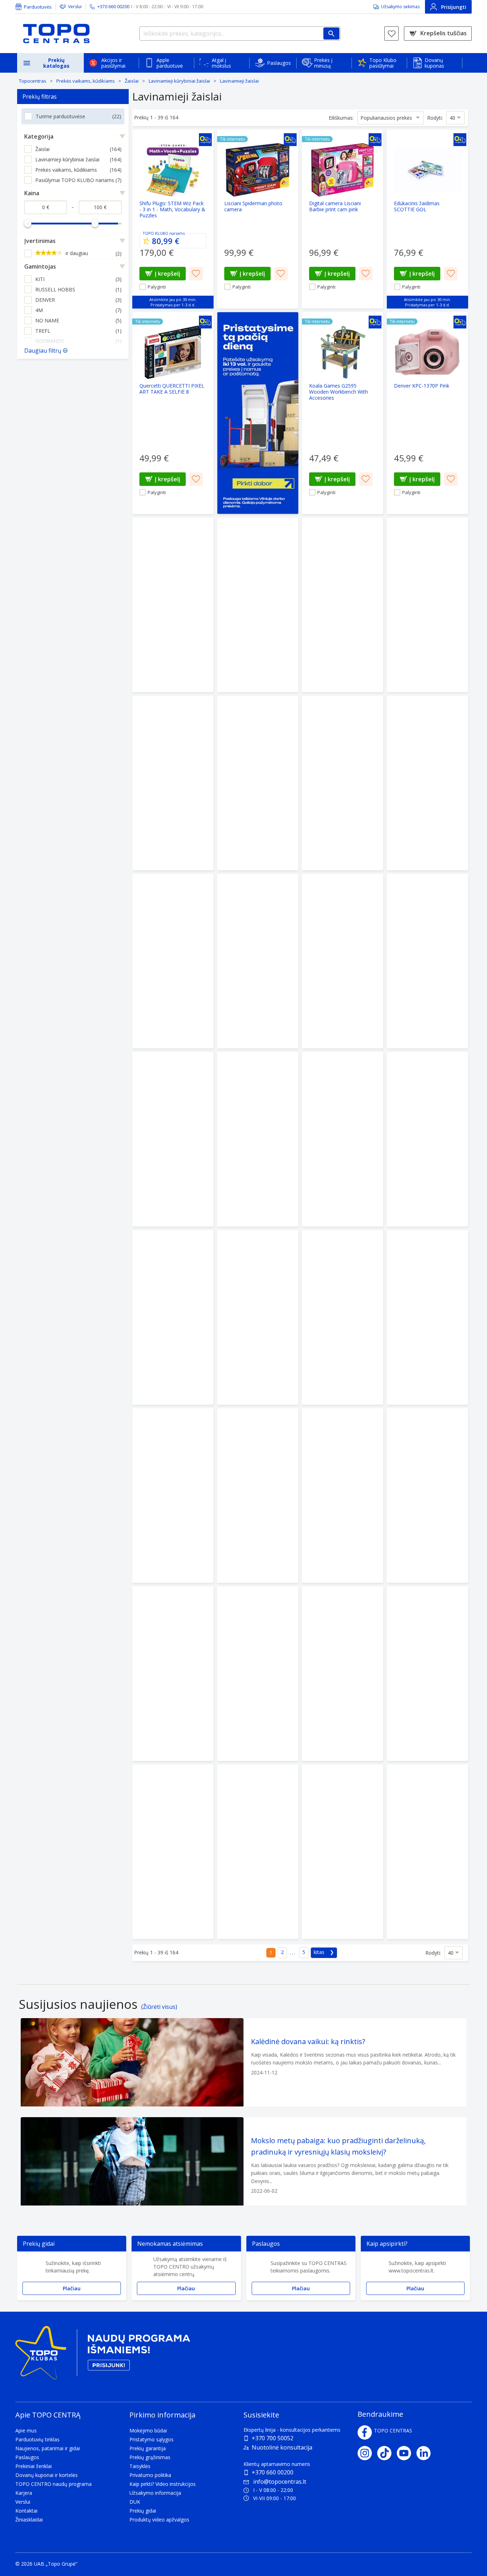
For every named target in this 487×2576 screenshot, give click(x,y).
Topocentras (33, 81)
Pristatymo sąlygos (152, 2439)
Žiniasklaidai (29, 2520)
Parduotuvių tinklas (37, 2439)
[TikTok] (387, 2453)
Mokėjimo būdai (148, 2430)
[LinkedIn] (426, 2453)
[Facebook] (365, 2432)
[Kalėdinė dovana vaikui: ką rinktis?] (243, 2062)
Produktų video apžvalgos (159, 2520)
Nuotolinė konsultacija (282, 2447)
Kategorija (39, 136)
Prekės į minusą (323, 63)
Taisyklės (140, 2466)
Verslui (75, 7)
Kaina (32, 193)
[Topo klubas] (103, 2356)
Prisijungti (454, 7)
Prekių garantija (148, 2448)
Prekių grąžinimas (150, 2457)
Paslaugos (279, 63)
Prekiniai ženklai (34, 2466)
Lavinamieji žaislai (239, 81)
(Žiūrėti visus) (159, 2007)
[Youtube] (407, 2453)
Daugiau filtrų (43, 351)
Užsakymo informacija (155, 2493)
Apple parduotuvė (170, 63)
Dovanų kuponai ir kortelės (47, 2475)
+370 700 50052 (273, 2438)
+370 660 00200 (273, 2472)
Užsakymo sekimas (400, 7)
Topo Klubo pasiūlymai (383, 63)
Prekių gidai (143, 2511)
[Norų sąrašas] (391, 33)
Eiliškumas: (341, 118)
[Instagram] (367, 2453)
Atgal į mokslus (221, 63)
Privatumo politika (150, 2475)
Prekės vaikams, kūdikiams (86, 81)
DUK (135, 2502)
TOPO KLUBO (155, 233)
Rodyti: (435, 118)
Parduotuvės (38, 7)
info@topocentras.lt (280, 2482)
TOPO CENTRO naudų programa (53, 2484)
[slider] (28, 223)
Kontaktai (26, 2511)
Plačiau (72, 2288)
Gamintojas (40, 266)
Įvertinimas (40, 241)
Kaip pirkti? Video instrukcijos (163, 2484)
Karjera (24, 2493)
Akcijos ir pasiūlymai (113, 63)
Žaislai (132, 81)
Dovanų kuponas (434, 63)
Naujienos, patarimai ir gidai (48, 2448)
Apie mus (26, 2430)
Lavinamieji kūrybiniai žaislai (179, 81)
